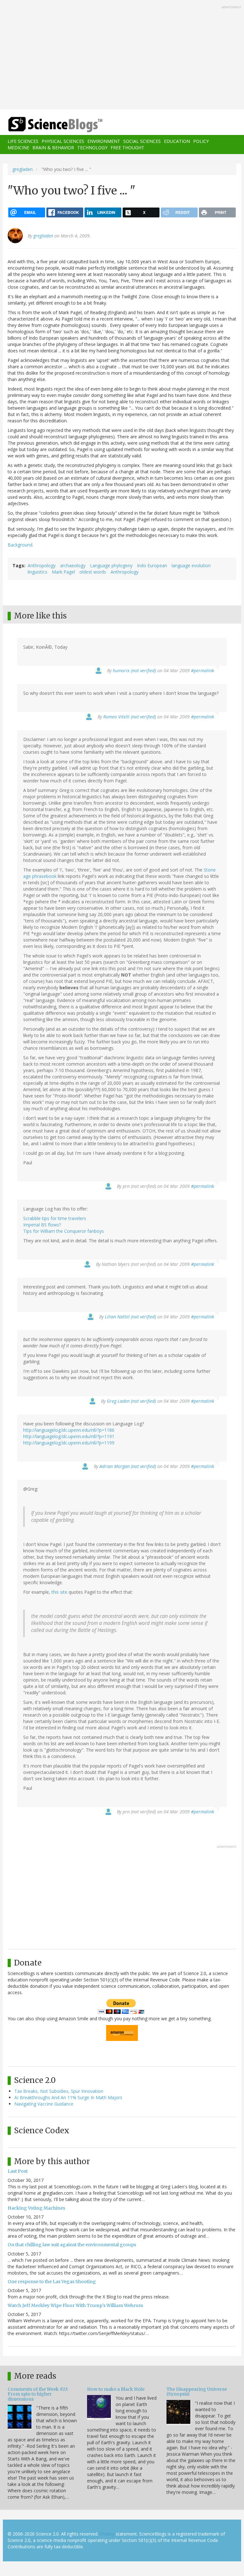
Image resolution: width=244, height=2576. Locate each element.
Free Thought (127, 148)
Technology (92, 148)
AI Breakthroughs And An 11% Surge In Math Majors (68, 2097)
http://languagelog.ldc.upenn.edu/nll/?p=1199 (69, 1443)
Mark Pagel (63, 572)
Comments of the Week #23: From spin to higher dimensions (38, 2394)
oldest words (93, 572)
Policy (201, 141)
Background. (20, 545)
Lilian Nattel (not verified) (130, 1317)
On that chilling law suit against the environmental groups (72, 2245)
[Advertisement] (122, 55)
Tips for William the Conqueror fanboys (64, 1231)
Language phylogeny (111, 565)
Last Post (18, 2171)
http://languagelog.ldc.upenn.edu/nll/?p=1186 (69, 1430)
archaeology (73, 565)
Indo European (152, 565)
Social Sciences (142, 141)
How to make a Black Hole (116, 2389)
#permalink (203, 670)
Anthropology (42, 565)
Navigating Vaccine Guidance (44, 2104)
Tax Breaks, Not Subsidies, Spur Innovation (59, 2091)
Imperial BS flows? (42, 1225)
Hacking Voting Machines (36, 2208)
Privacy (107, 2534)
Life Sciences (23, 141)
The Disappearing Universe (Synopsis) (197, 2392)
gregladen (23, 169)
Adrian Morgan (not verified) (128, 1466)
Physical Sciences (63, 141)
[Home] (46, 125)
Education (177, 141)
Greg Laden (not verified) (131, 1401)
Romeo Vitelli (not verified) (130, 717)
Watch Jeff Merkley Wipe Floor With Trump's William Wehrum (75, 2305)
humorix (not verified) (134, 670)
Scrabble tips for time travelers (55, 1218)
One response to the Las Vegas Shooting (52, 2282)
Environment (104, 141)
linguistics (37, 572)
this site (59, 1592)
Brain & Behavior (53, 148)
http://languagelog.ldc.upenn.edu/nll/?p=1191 (69, 1436)
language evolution (191, 565)
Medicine (18, 148)
